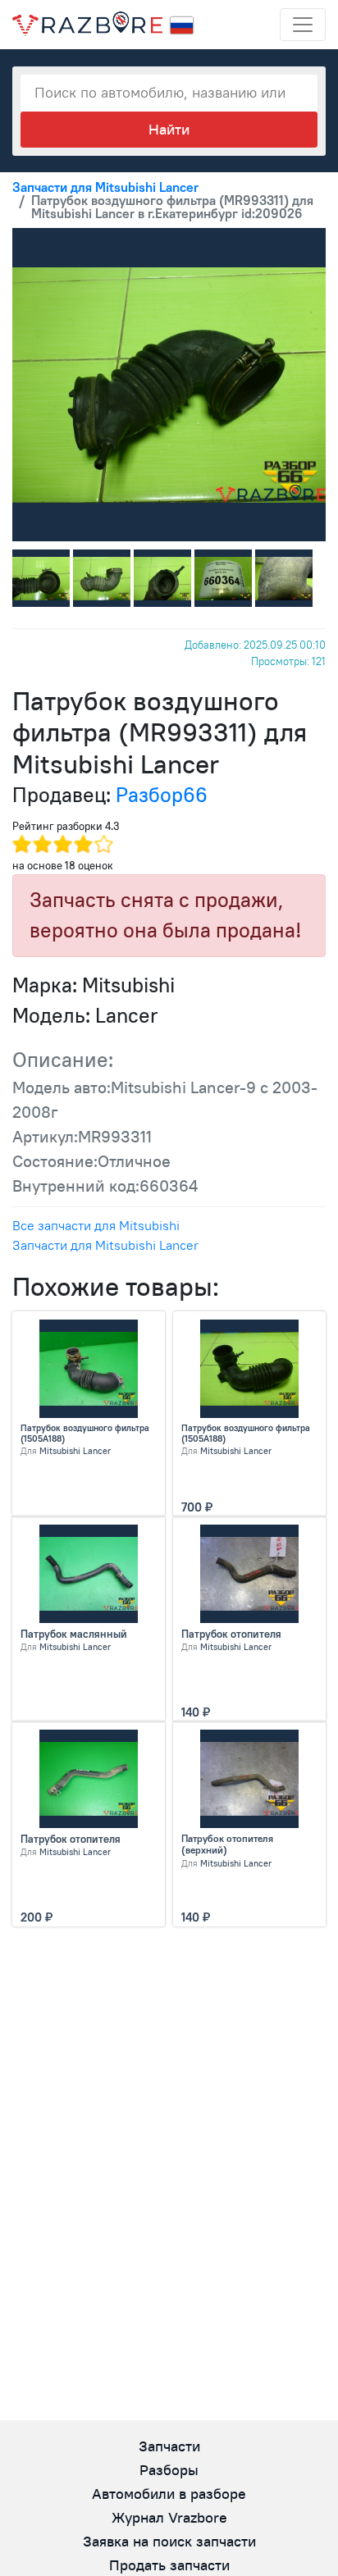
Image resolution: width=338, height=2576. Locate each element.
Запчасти (169, 2446)
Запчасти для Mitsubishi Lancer (105, 1245)
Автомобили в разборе (169, 2494)
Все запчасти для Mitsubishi (96, 1225)
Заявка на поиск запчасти (169, 2541)
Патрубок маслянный (74, 1634)
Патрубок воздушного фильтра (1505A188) (85, 1434)
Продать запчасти (169, 2565)
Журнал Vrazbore (169, 2517)
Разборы (169, 2470)
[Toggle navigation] (303, 25)
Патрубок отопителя (231, 1634)
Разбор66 (162, 795)
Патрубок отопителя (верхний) (227, 1844)
